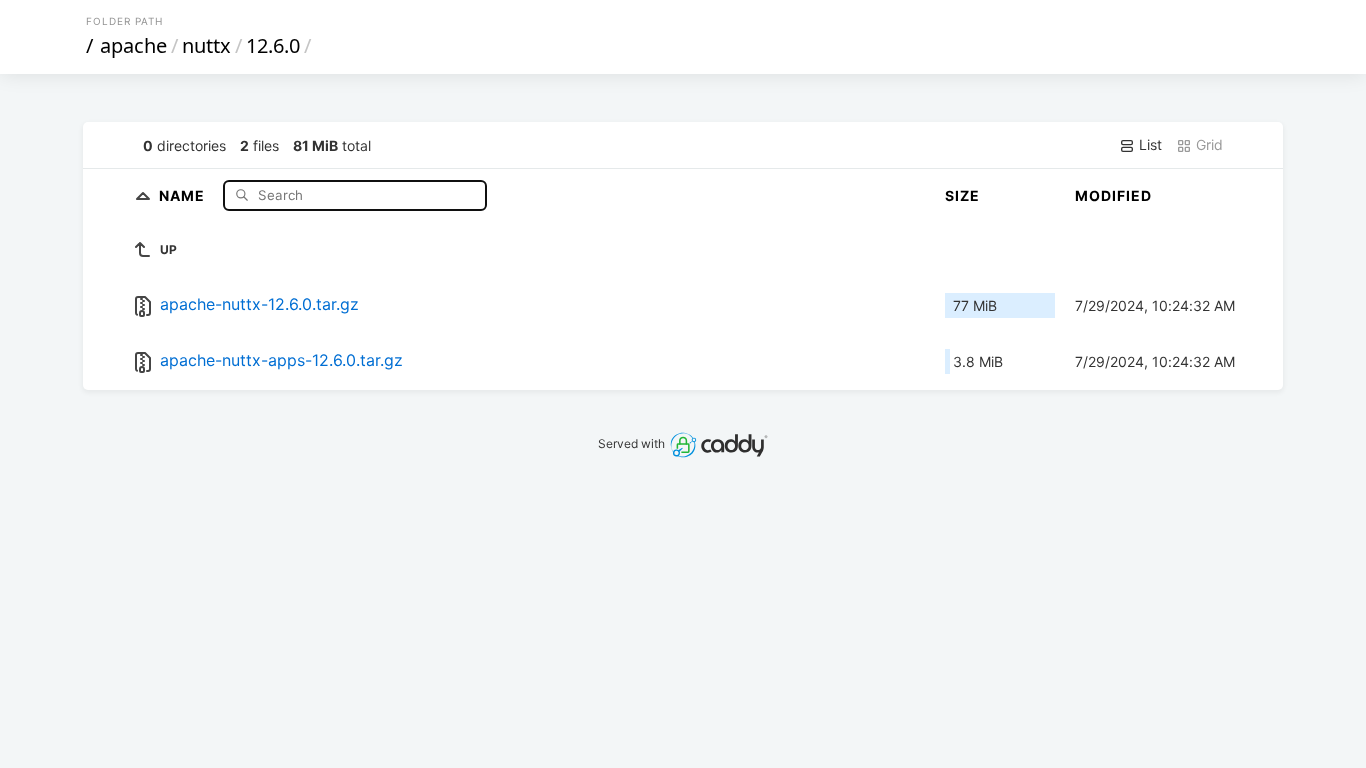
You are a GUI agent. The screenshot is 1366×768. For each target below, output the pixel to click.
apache (133, 45)
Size (962, 195)
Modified (1113, 195)
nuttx (206, 45)
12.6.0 (273, 45)
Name (184, 194)
